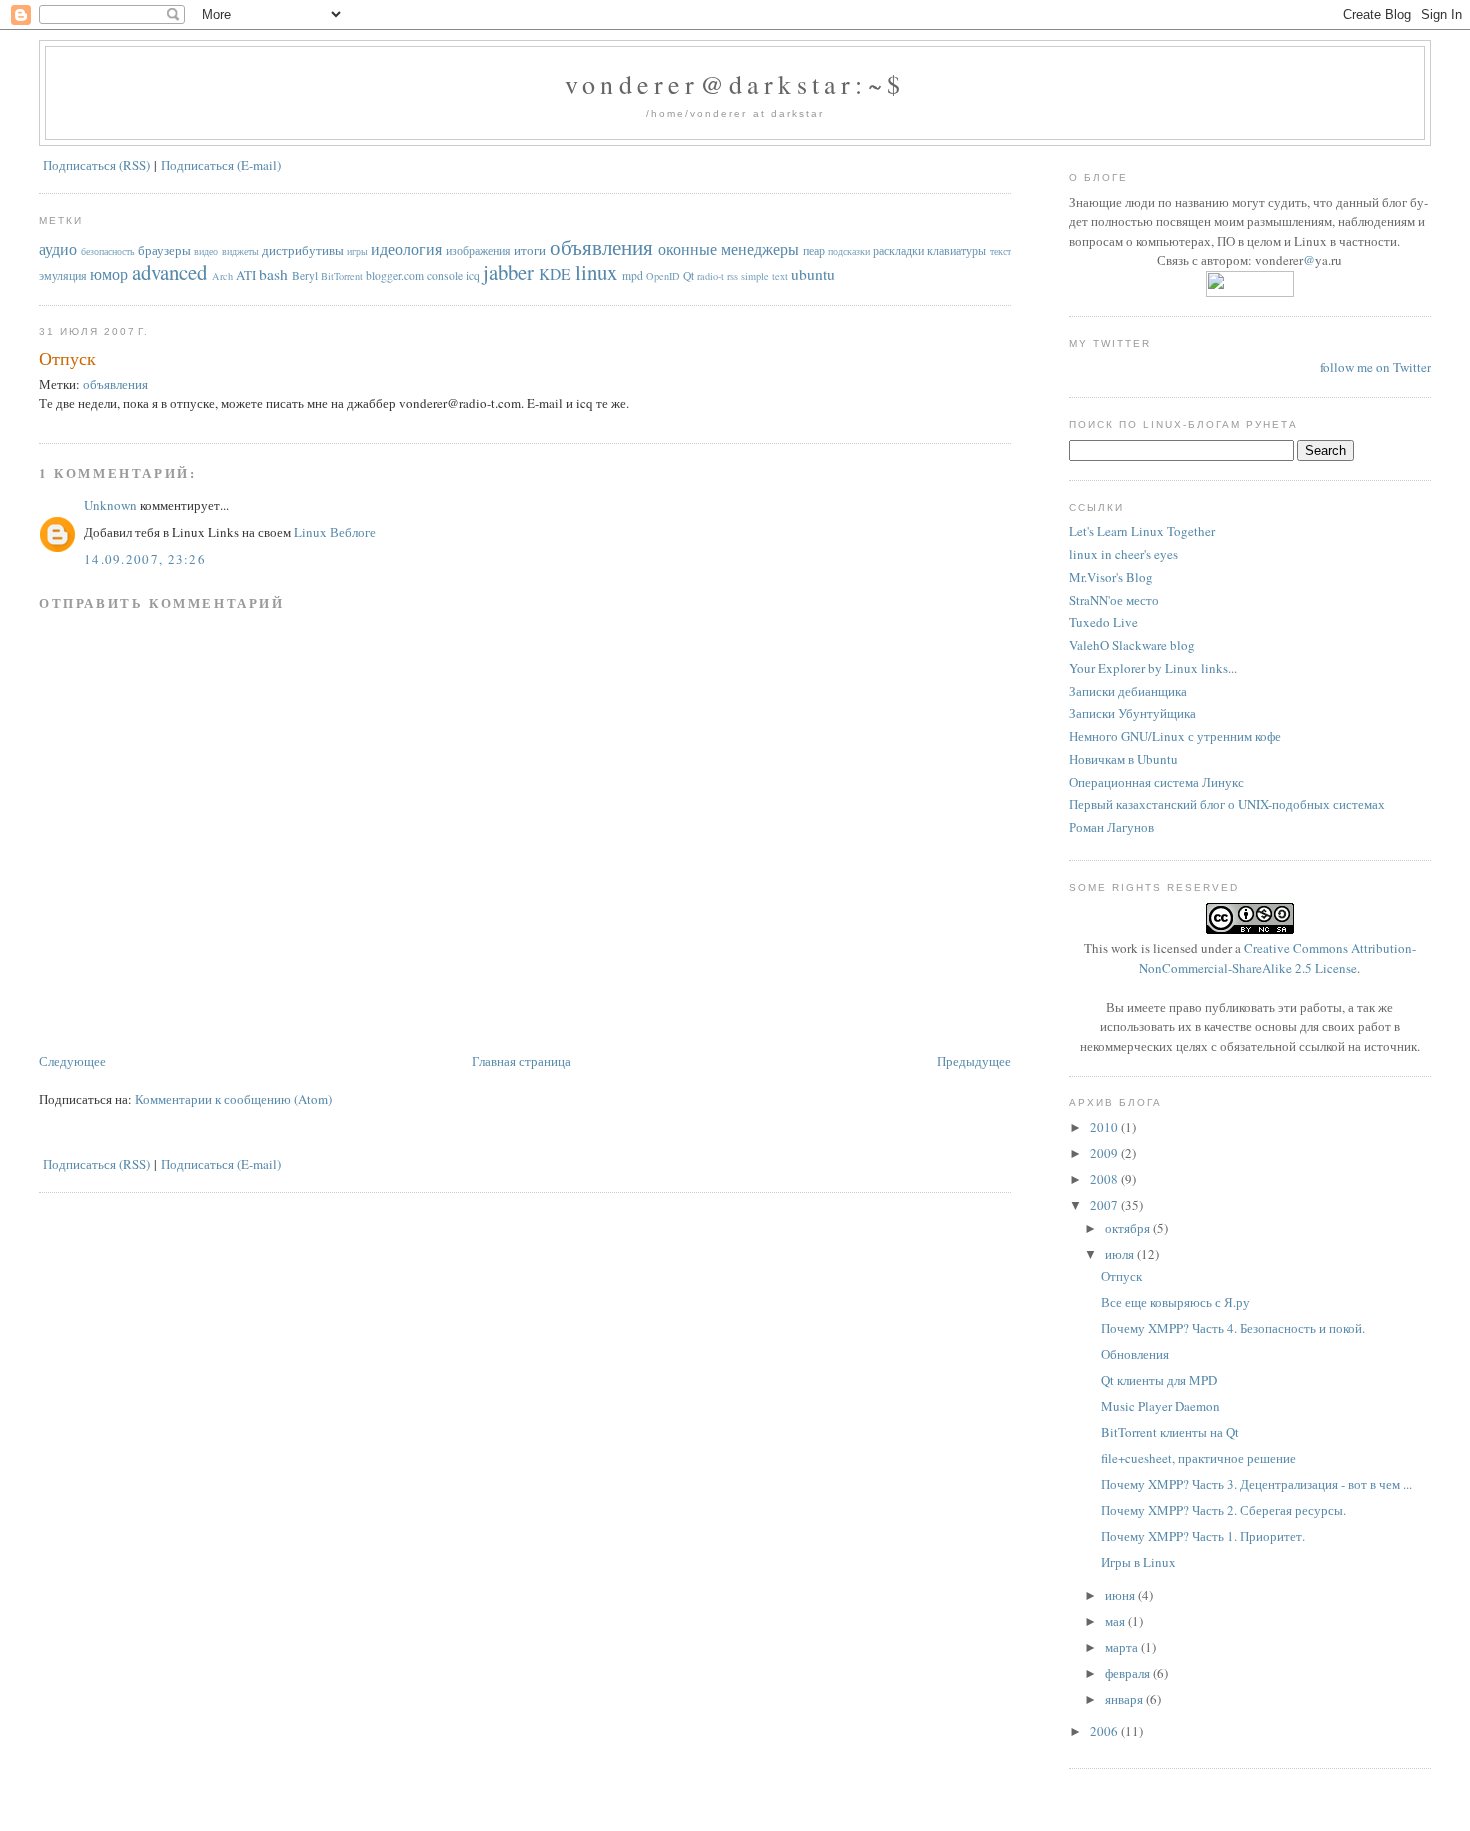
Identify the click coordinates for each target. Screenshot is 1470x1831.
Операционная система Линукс (1156, 782)
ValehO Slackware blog (1132, 645)
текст (1000, 251)
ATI (246, 275)
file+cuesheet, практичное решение (1198, 1458)
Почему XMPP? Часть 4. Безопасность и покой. (1233, 1328)
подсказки (849, 251)
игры (357, 251)
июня (1121, 1595)
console (445, 275)
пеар (814, 250)
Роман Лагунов (1111, 827)
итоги (530, 250)
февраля (1129, 1673)
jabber (508, 272)
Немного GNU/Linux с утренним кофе (1175, 736)
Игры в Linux (1138, 1562)
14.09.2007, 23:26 (145, 559)
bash (273, 274)
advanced (169, 272)
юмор (109, 274)
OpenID (663, 276)
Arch (222, 276)
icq (473, 275)
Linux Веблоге (335, 532)
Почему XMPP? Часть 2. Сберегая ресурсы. (1223, 1510)
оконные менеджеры (728, 249)
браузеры (164, 250)
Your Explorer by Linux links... (1153, 668)
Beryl (305, 275)
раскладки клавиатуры (929, 250)
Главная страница (521, 1061)
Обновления (1135, 1354)
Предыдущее (974, 1061)
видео (206, 251)
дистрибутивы (303, 250)
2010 (1105, 1127)
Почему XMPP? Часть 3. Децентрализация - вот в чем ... (1256, 1484)
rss (732, 276)
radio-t (710, 276)
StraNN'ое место (1114, 600)
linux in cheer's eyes (1123, 554)
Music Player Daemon (1160, 1406)
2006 (1105, 1731)
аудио (58, 249)
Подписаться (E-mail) (221, 165)
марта (1123, 1647)
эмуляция (63, 275)
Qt (688, 275)
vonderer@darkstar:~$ (735, 84)
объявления (601, 247)
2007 (1105, 1205)
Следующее (72, 1061)
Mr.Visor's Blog (1111, 577)
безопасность (108, 251)
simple (755, 276)
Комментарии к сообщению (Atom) (233, 1099)
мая (1116, 1621)
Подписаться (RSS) (96, 165)
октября (1129, 1228)
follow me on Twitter (1375, 367)
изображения (478, 250)
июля (1121, 1254)
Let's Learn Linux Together (1142, 531)
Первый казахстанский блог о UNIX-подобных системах (1227, 804)
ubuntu (813, 274)
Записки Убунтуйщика (1132, 713)
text (780, 276)
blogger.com (395, 275)
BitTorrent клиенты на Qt (1170, 1432)
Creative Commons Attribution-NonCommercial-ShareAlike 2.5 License (1277, 958)
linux (596, 272)
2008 (1105, 1179)
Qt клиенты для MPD (1159, 1380)
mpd (632, 275)
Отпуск (67, 358)
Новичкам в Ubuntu (1123, 759)
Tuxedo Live (1103, 622)
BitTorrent (342, 276)
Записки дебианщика (1128, 691)
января (1125, 1699)
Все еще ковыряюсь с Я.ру (1175, 1302)
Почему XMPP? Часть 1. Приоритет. (1203, 1536)
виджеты (240, 251)
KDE (555, 274)
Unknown (110, 505)
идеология (406, 249)
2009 (1105, 1153)
